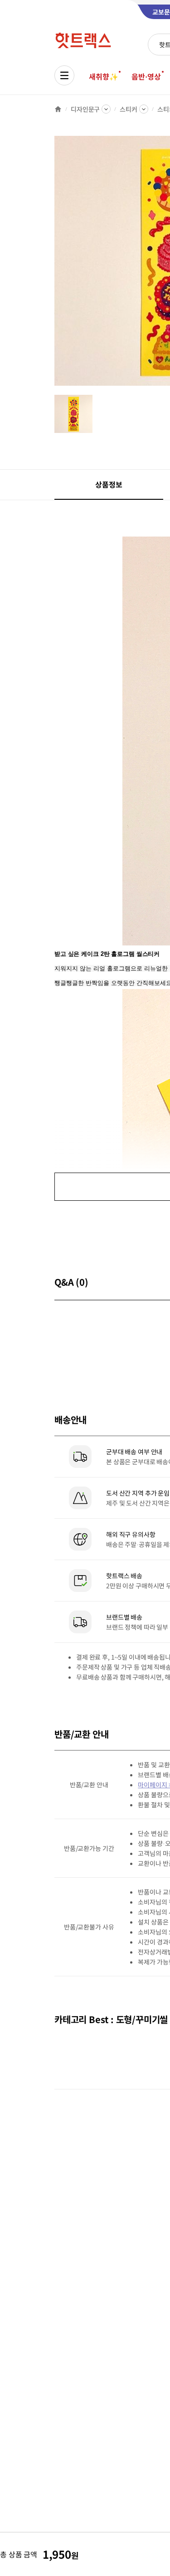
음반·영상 (146, 76)
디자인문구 (85, 109)
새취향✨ (103, 76)
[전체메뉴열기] (64, 75)
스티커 (129, 109)
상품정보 (109, 484)
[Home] (58, 109)
